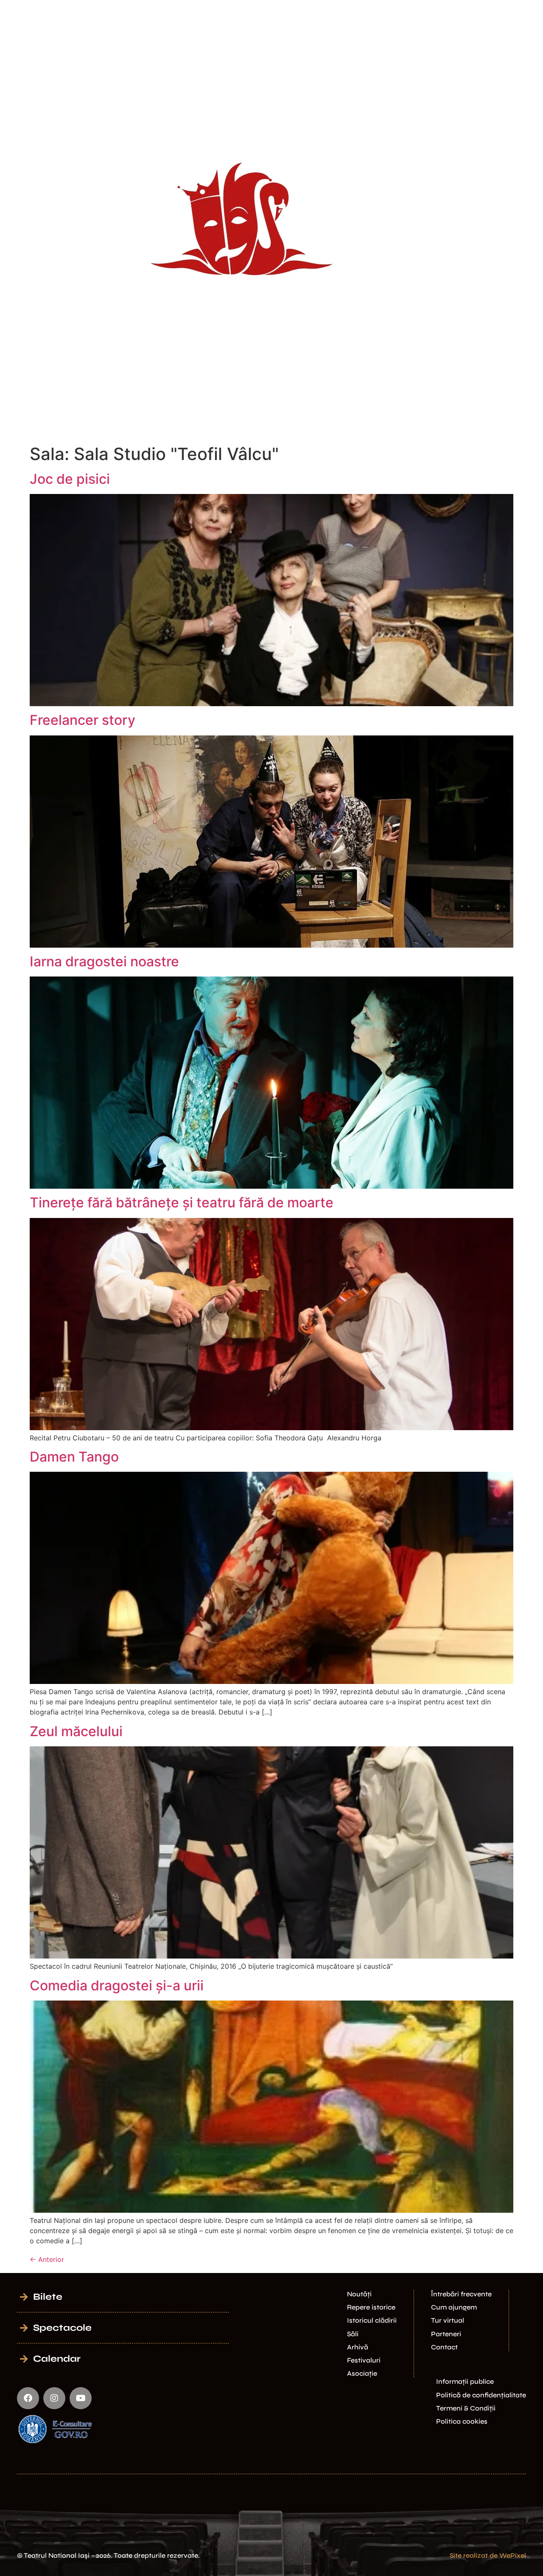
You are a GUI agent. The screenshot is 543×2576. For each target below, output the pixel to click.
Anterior (47, 2259)
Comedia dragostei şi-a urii (117, 1985)
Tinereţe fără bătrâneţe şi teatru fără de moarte (182, 1202)
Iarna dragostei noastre (104, 961)
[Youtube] (81, 2398)
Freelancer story (83, 720)
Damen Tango (74, 1457)
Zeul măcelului (76, 1731)
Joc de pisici (70, 479)
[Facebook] (28, 2398)
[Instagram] (54, 2398)
